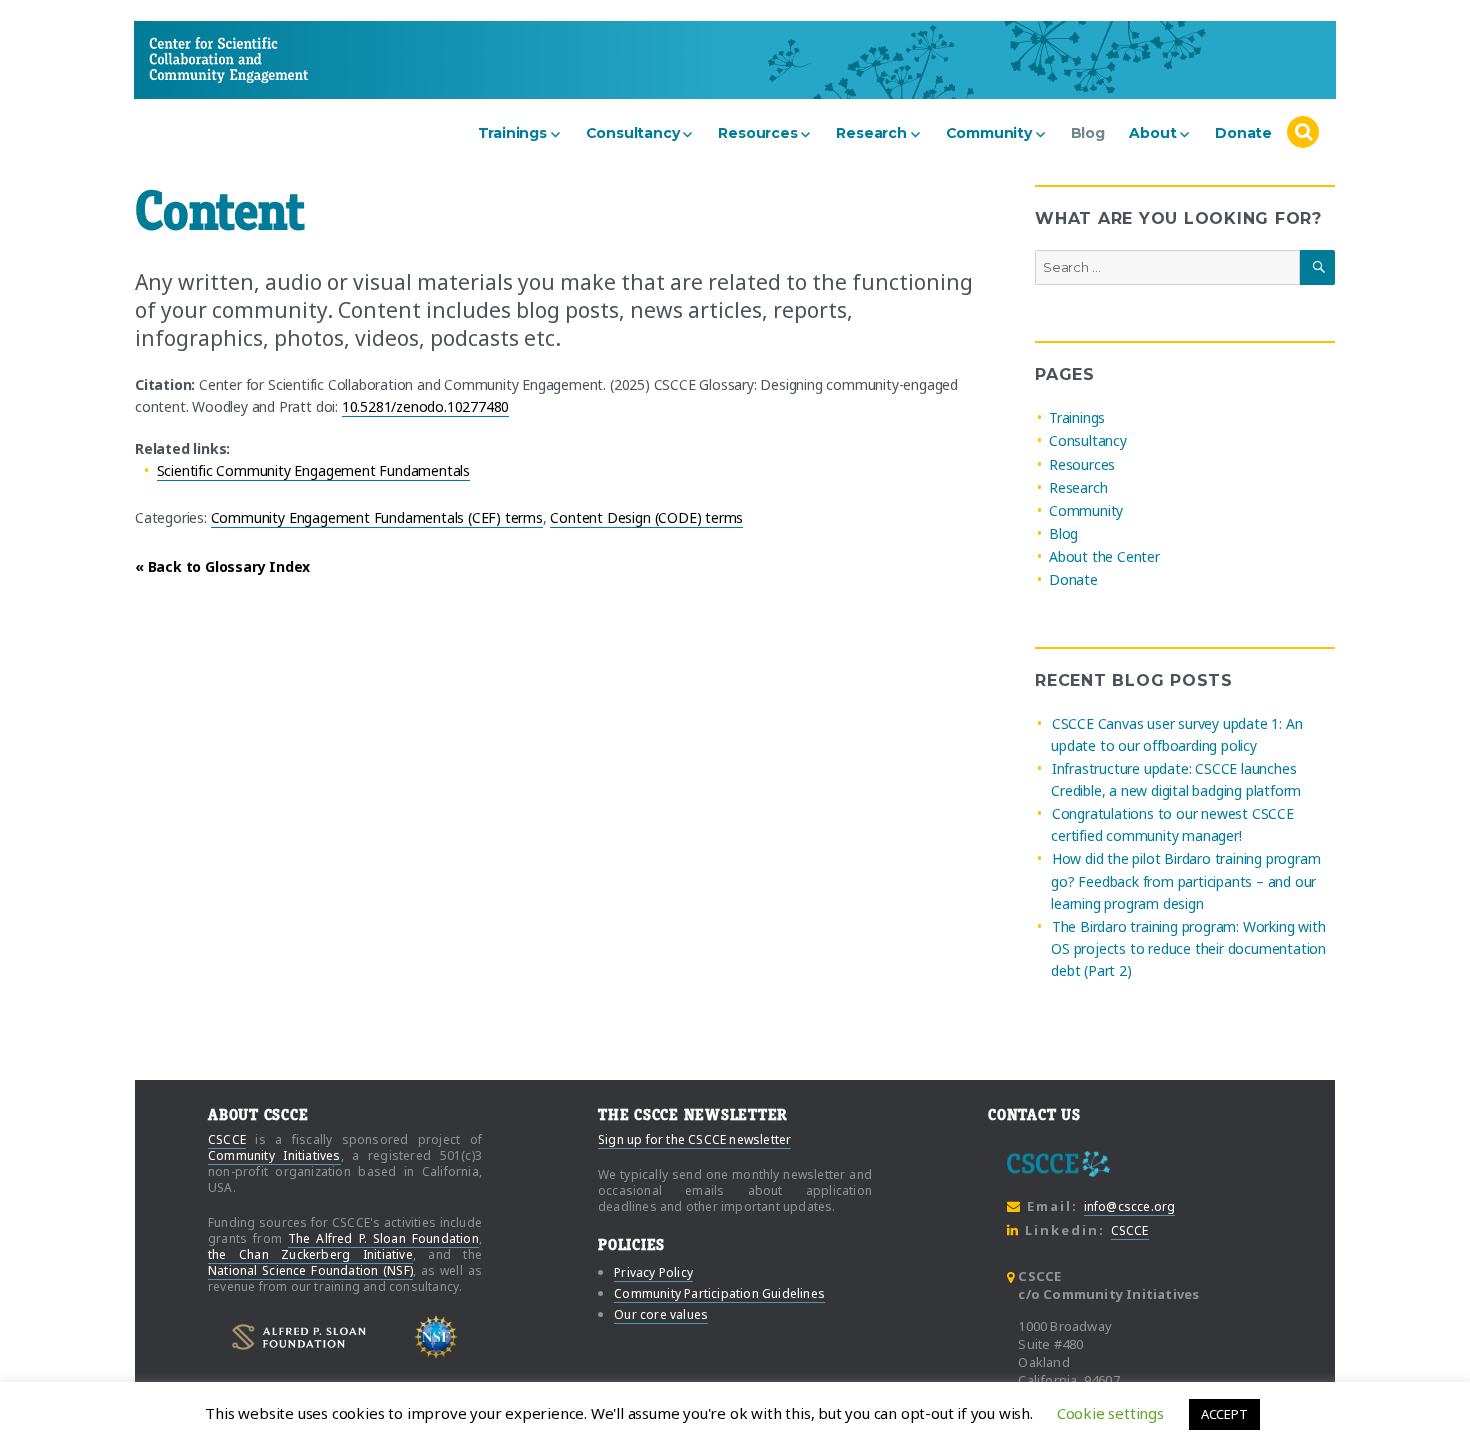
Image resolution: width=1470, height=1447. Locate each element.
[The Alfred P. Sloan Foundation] (299, 1337)
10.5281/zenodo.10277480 (426, 406)
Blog (1088, 133)
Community (989, 133)
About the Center (1104, 556)
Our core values (661, 1314)
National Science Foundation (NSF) (310, 1270)
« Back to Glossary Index (222, 566)
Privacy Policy (653, 1272)
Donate (1243, 133)
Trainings (512, 133)
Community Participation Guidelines (719, 1293)
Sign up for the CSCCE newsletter (694, 1139)
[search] (1302, 133)
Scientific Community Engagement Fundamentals (313, 470)
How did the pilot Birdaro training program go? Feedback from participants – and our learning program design (1185, 881)
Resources (757, 133)
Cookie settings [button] (1110, 1413)
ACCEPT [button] (1224, 1414)
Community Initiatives (274, 1155)
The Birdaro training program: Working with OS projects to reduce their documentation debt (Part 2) (1188, 948)
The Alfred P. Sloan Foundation (383, 1238)
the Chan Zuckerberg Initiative (310, 1254)
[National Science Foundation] (436, 1337)
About (1152, 133)
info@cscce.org (1130, 1206)
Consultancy (633, 133)
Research (871, 133)
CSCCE (187, 59)
